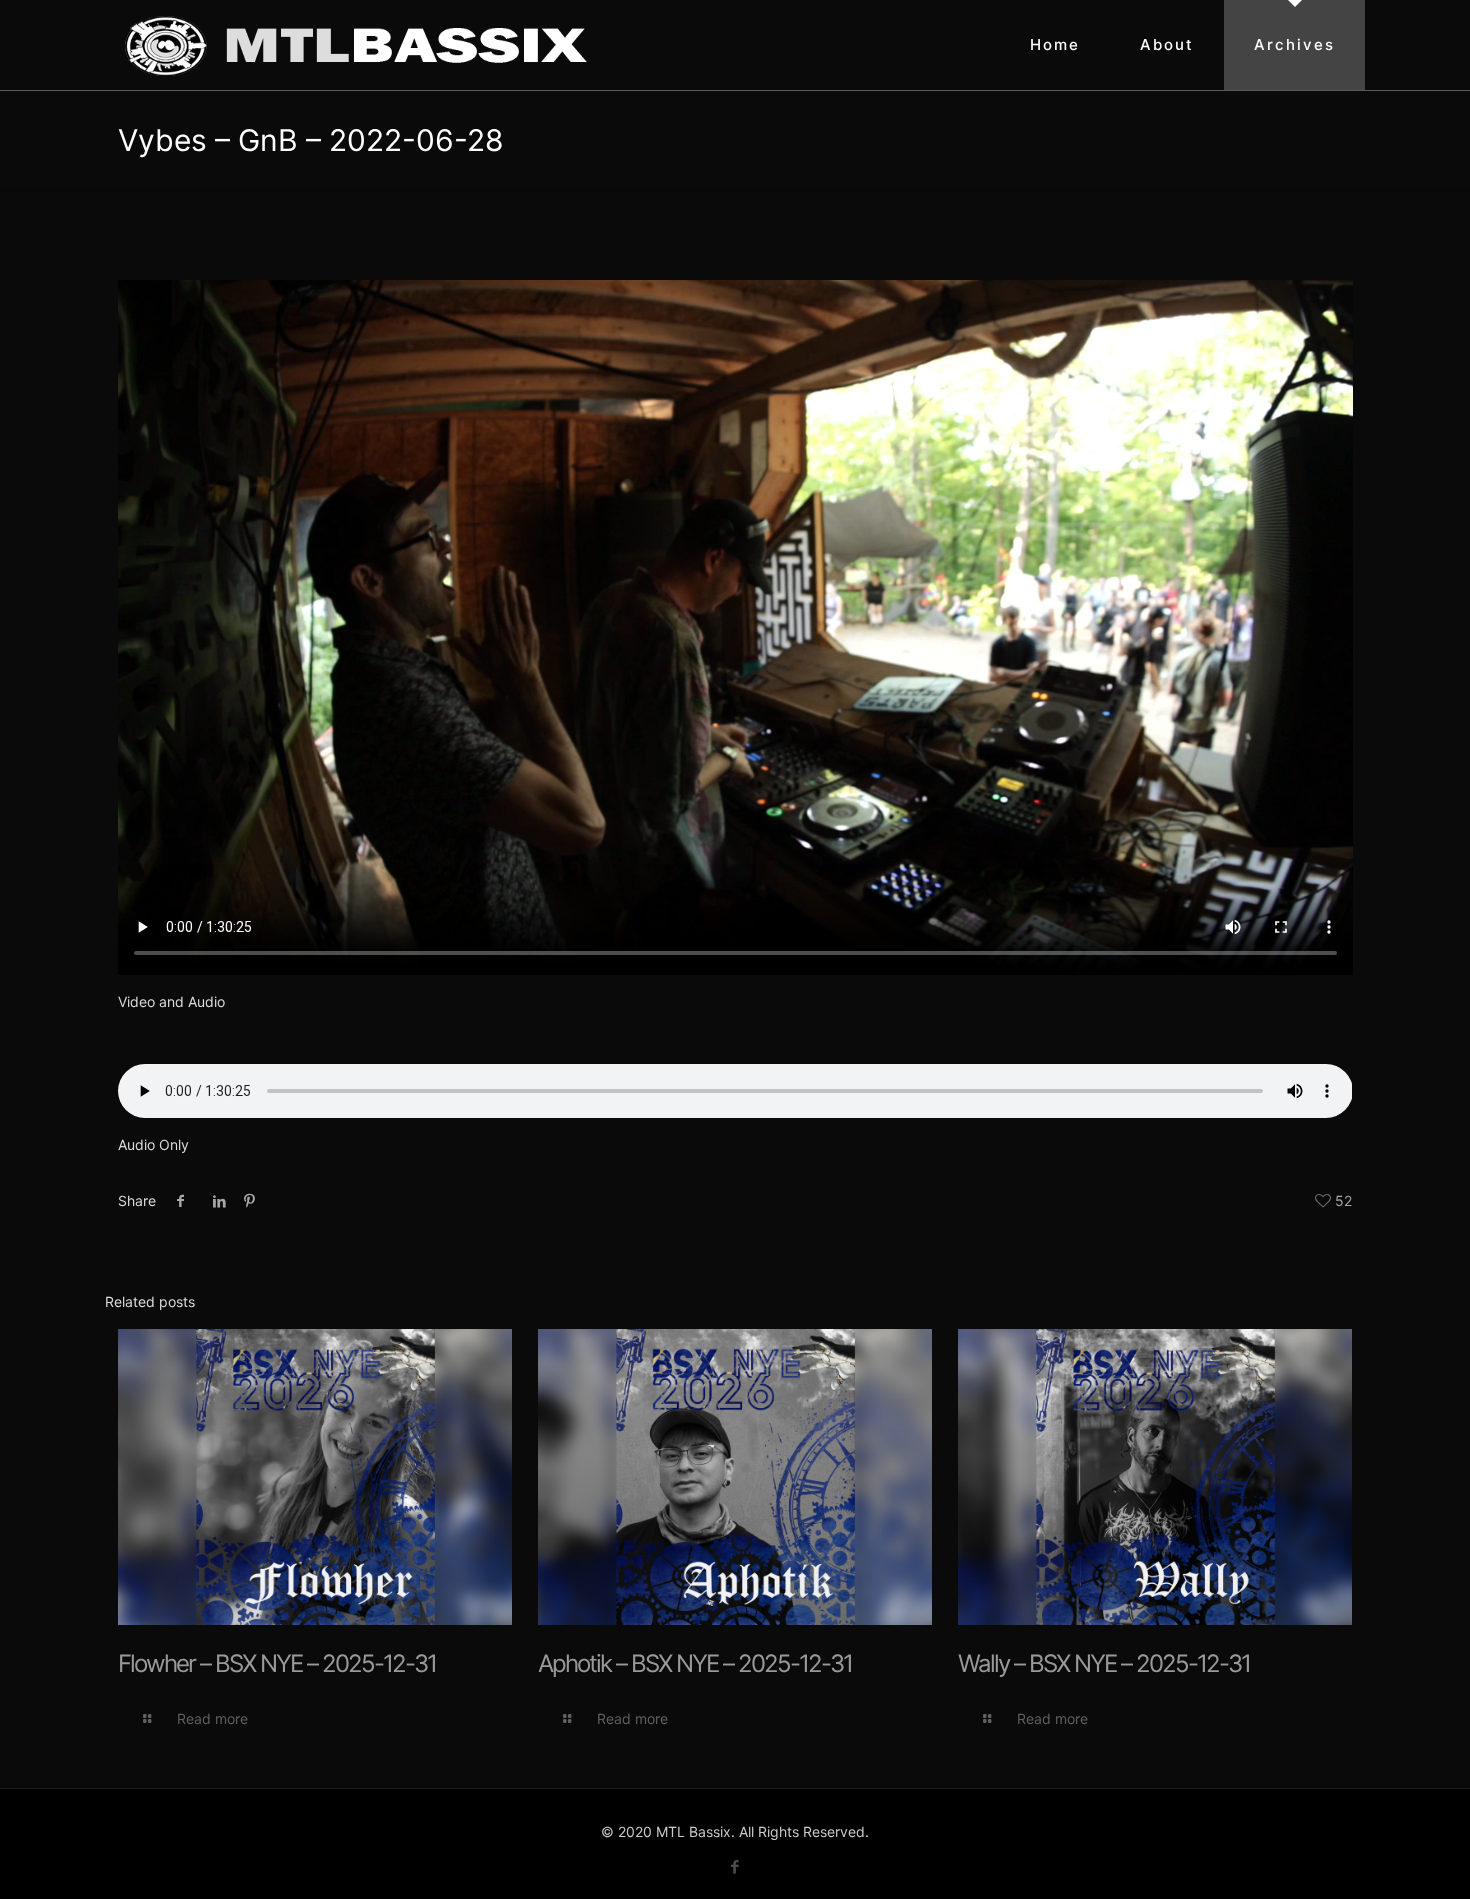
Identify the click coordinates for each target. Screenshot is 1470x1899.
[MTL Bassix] (356, 45)
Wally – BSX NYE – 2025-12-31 (1104, 1663)
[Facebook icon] (734, 1866)
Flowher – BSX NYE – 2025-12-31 (277, 1663)
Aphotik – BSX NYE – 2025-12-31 (695, 1663)
